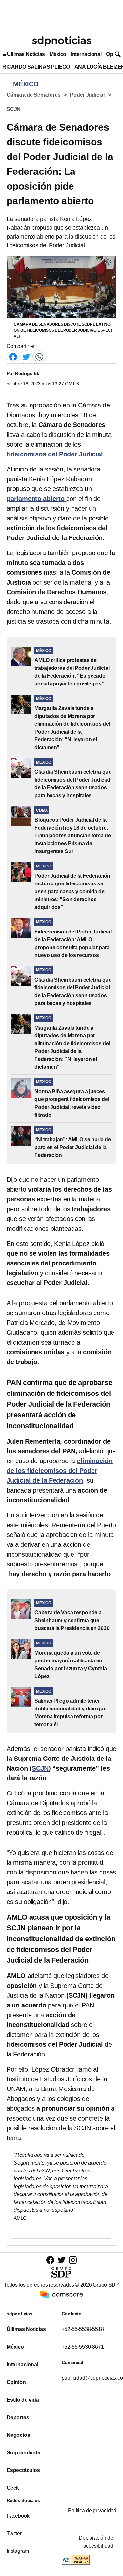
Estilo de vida (23, 2400)
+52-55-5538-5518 (83, 2329)
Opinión (16, 2382)
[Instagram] (73, 2260)
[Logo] (62, 41)
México (58, 54)
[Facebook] (13, 356)
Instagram (18, 2551)
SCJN (14, 109)
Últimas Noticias (26, 54)
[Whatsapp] (39, 356)
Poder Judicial (87, 95)
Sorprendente (23, 2453)
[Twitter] (26, 356)
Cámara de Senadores (33, 95)
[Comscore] (62, 2294)
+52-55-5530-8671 (83, 2347)
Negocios (18, 2435)
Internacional (86, 54)
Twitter (14, 2533)
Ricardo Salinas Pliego (36, 67)
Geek (13, 2488)
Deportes (18, 2417)
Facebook (18, 2516)
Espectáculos (23, 2470)
